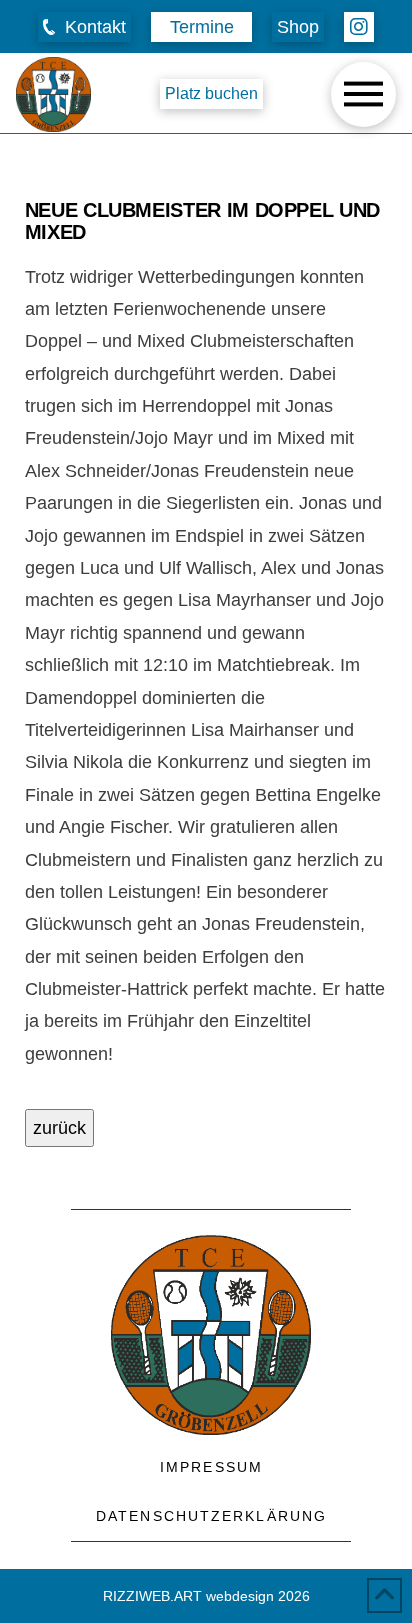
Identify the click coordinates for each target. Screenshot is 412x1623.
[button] (84, 27)
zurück (59, 1128)
